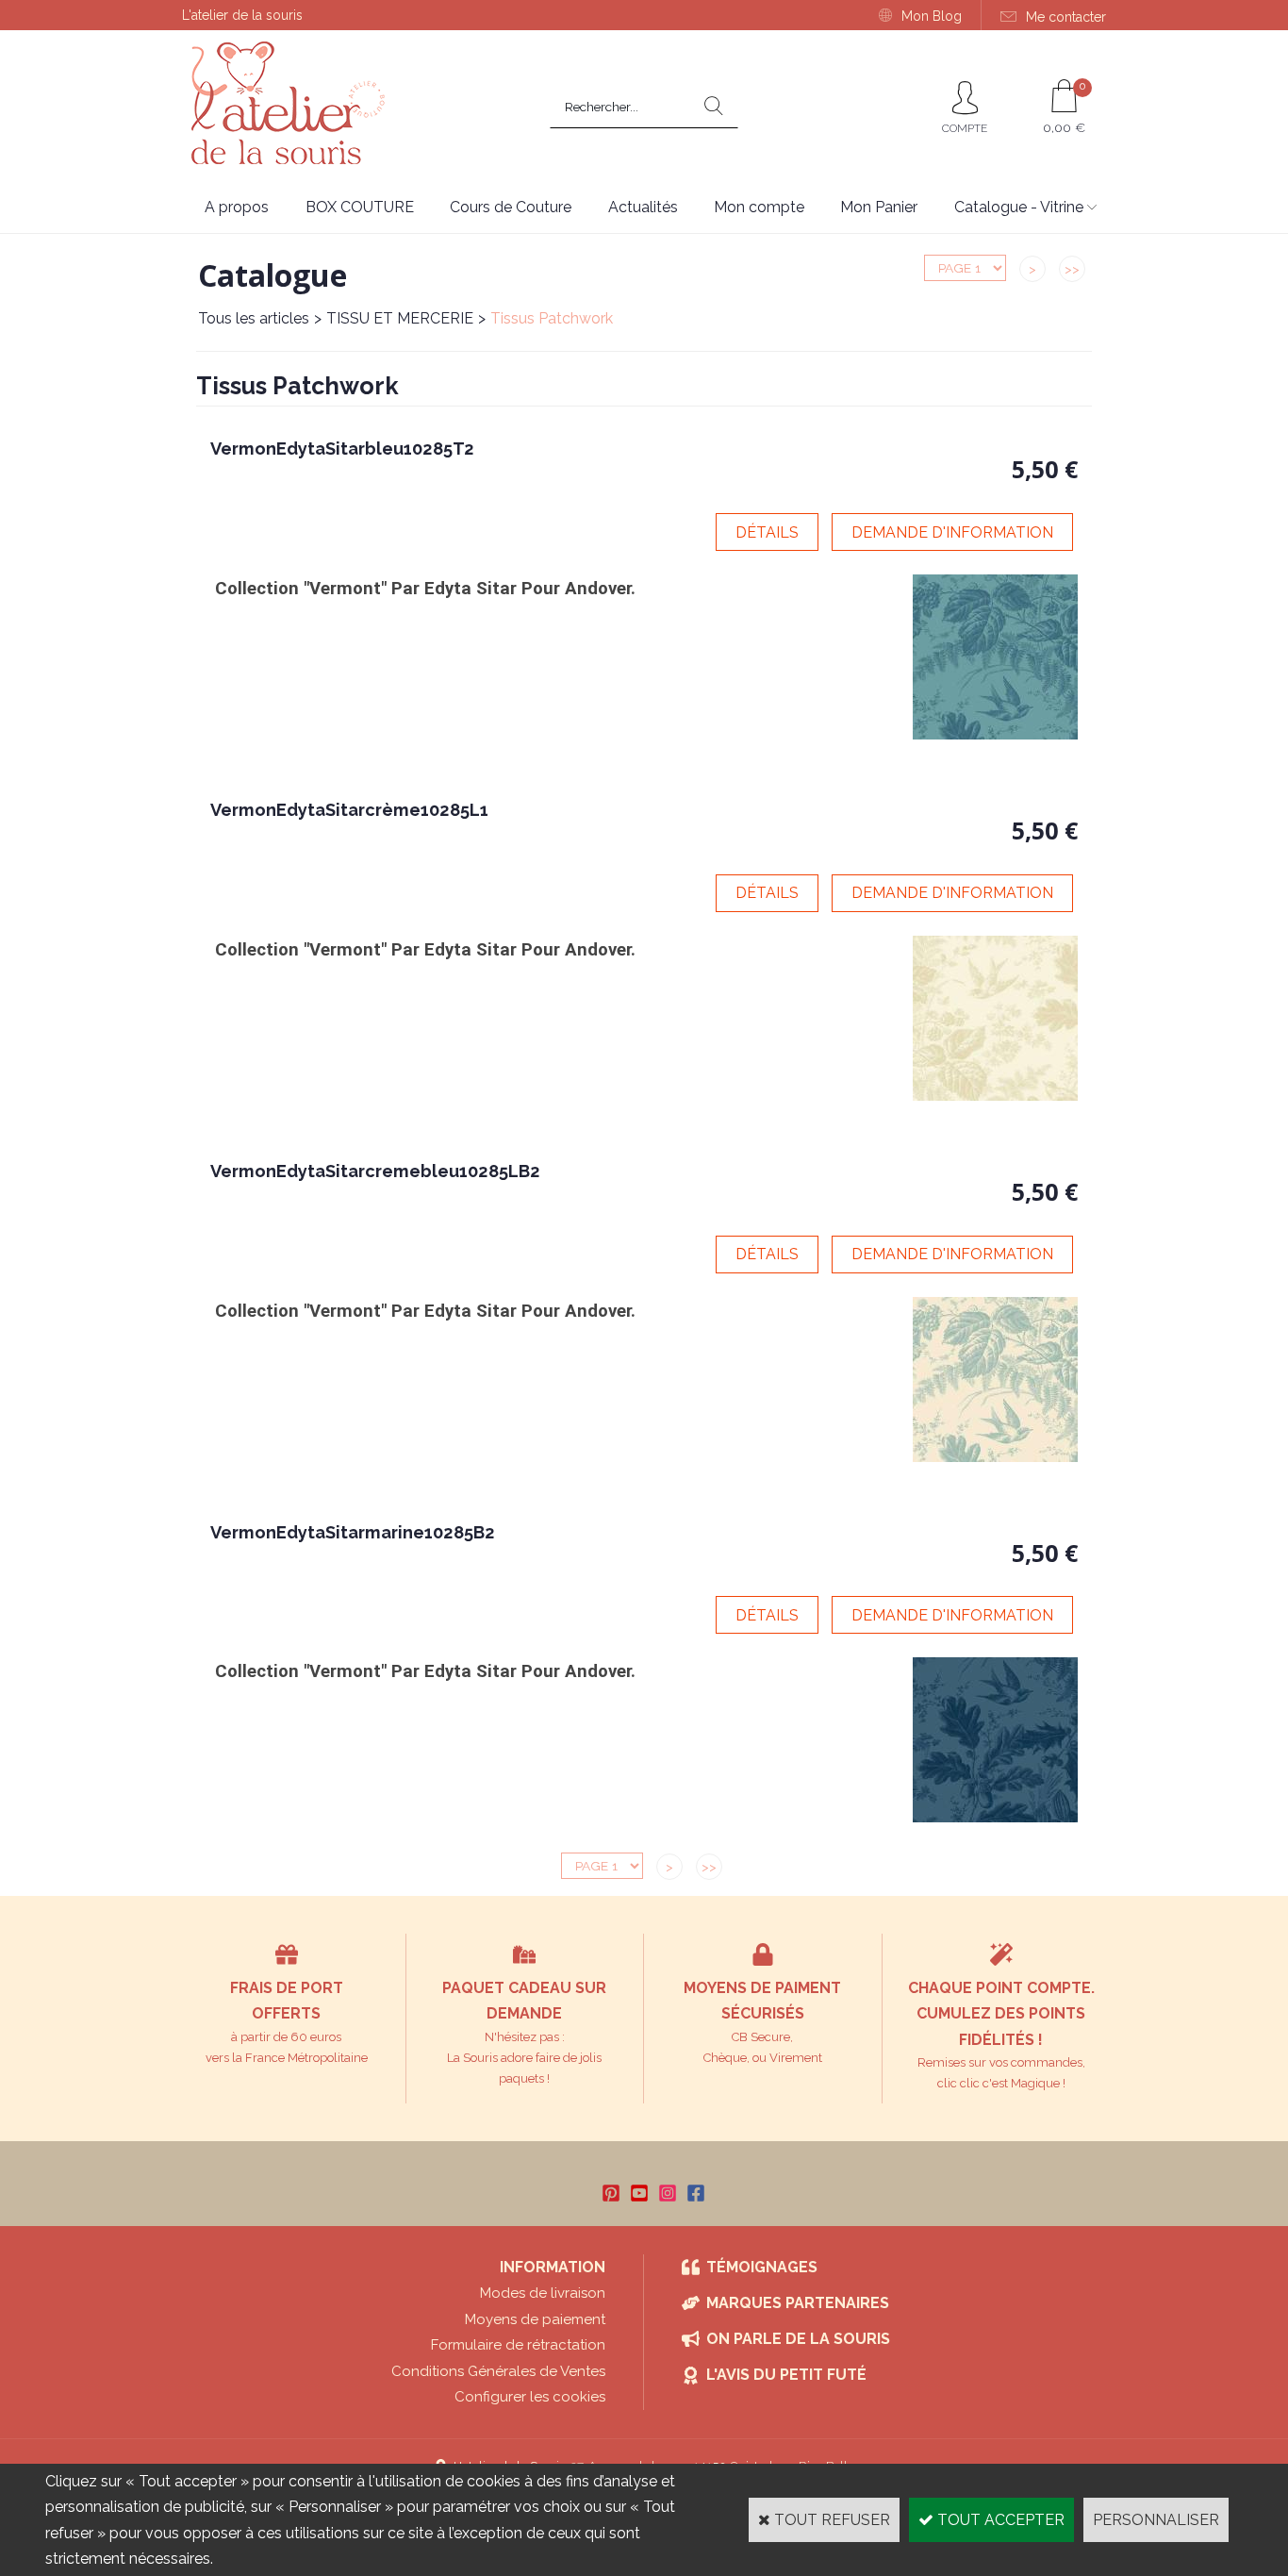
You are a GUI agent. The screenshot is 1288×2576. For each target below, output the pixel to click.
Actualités (643, 207)
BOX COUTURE (360, 207)
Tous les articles (254, 318)
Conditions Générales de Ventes (498, 2371)
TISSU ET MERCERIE (400, 318)
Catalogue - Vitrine (1019, 207)
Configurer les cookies (530, 2397)
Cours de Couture (511, 207)
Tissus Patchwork (552, 318)
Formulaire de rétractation (518, 2345)
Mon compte (759, 207)
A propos (237, 207)
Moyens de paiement (535, 2319)
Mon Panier (879, 207)
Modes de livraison (543, 2293)
